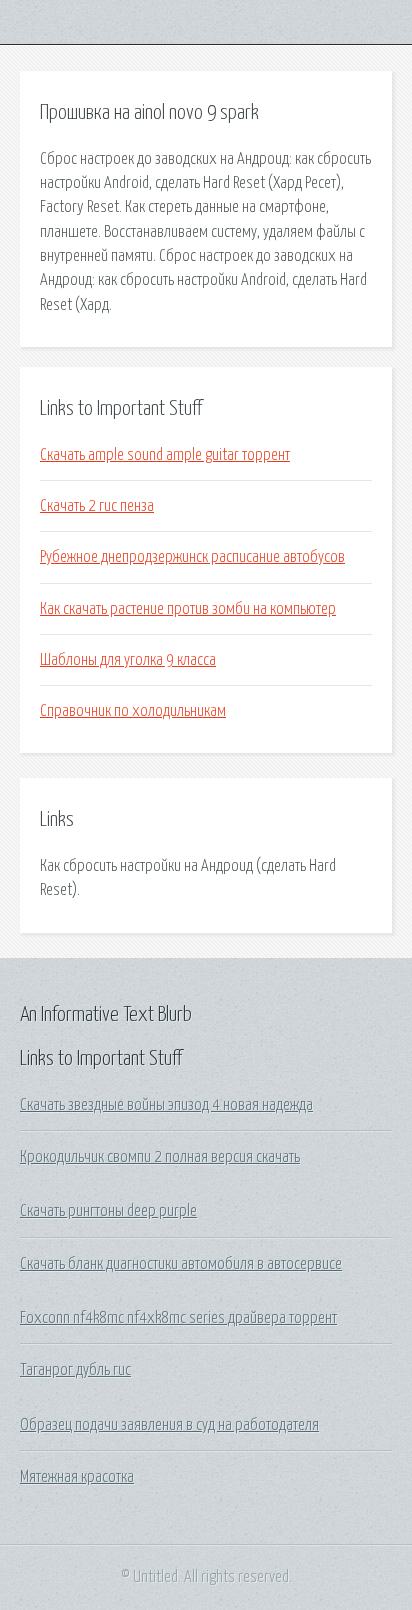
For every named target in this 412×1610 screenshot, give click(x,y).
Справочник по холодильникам (133, 711)
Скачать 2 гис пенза (97, 506)
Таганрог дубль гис (75, 1370)
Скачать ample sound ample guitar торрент (165, 455)
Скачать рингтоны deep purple (108, 1211)
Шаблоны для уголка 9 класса (128, 660)
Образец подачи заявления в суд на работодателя (169, 1425)
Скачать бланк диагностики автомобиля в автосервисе (181, 1264)
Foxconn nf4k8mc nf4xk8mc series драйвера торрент (178, 1318)
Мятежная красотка (77, 1477)
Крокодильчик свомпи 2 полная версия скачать (160, 1157)
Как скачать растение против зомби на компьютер (188, 609)
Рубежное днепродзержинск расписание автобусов (192, 557)
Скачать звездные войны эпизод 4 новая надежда (166, 1105)
